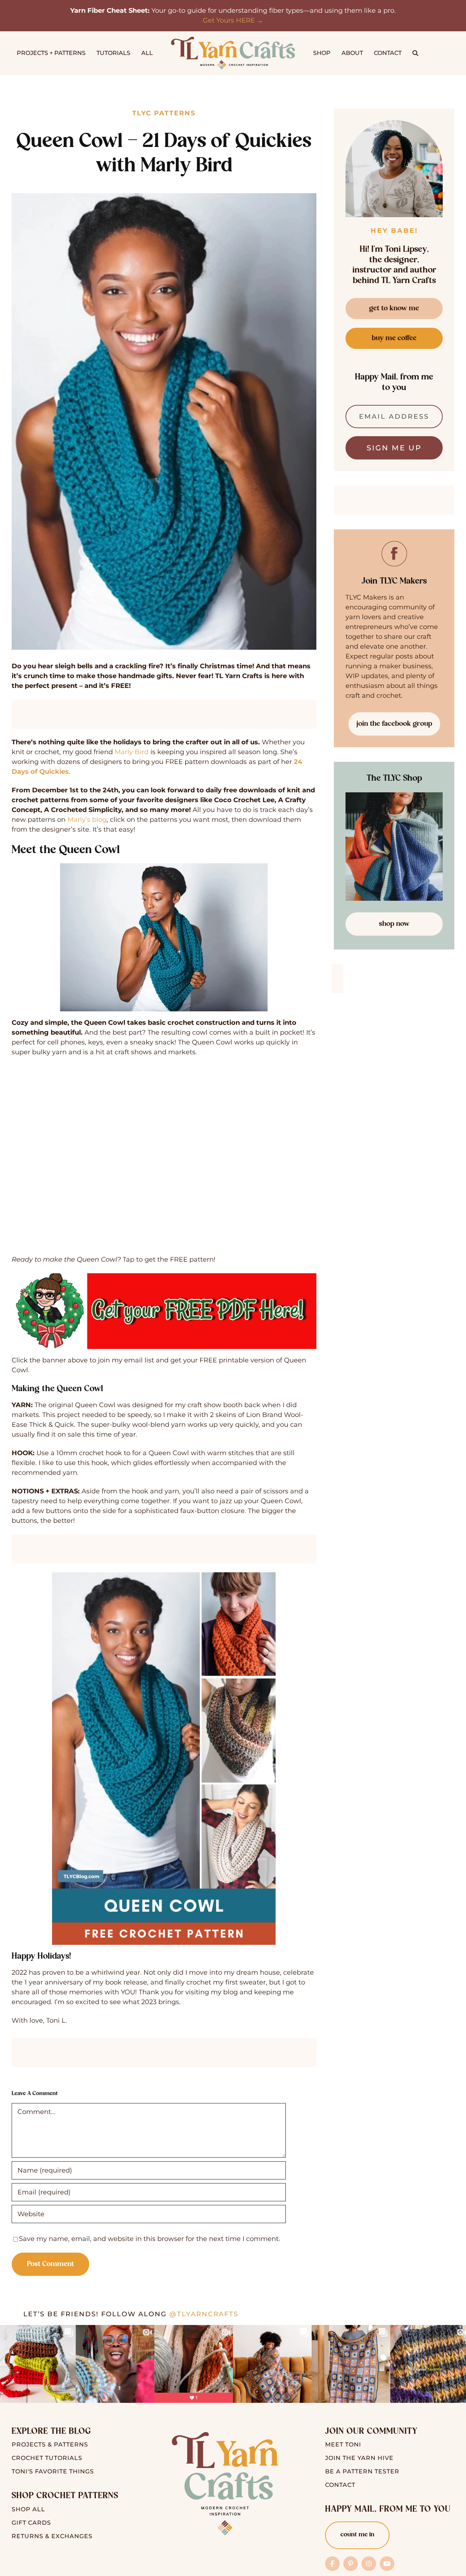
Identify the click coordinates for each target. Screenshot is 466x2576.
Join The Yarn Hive (359, 2458)
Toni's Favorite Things (53, 2471)
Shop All (28, 2509)
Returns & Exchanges (52, 2536)
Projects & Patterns (50, 2444)
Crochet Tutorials (47, 2458)
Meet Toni (343, 2444)
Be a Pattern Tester (362, 2471)
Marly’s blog (87, 820)
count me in (357, 2535)
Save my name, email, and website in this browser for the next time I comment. (149, 2239)
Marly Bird (132, 752)
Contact (340, 2485)
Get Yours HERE (229, 20)
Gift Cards (31, 2523)
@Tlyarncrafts (204, 2314)
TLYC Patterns (164, 113)
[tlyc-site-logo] (233, 40)
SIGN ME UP (394, 448)
